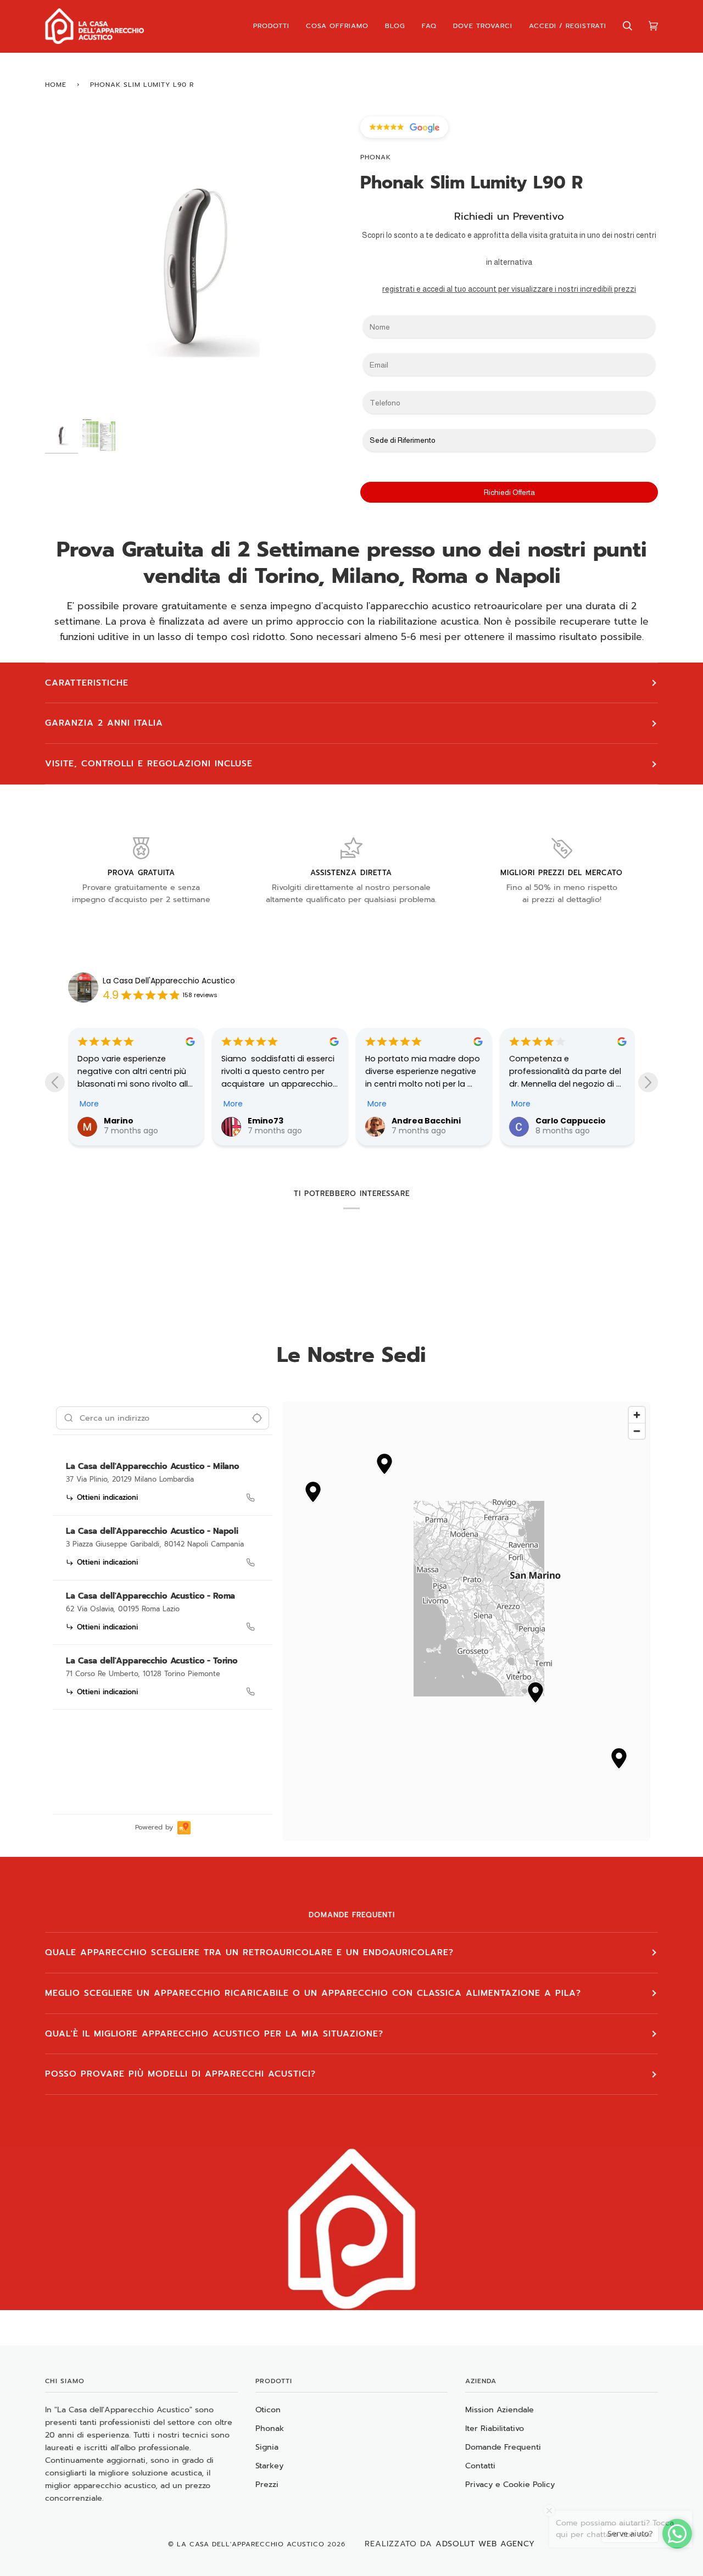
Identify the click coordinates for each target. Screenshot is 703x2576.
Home (56, 85)
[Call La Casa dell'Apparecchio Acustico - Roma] (250, 1627)
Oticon (268, 2410)
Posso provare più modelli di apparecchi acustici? (180, 2074)
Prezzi (267, 2484)
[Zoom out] (637, 1431)
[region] (466, 1621)
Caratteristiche (87, 683)
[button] (384, 1465)
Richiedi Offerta (509, 492)
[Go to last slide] (55, 1082)
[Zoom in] (637, 1415)
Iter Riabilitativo (495, 2428)
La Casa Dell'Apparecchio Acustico (169, 981)
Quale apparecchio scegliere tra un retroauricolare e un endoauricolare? (249, 1952)
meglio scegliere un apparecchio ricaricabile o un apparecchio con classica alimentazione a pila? (313, 1993)
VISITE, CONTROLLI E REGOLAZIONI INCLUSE (149, 764)
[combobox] (163, 1418)
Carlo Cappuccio (570, 1121)
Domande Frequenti (503, 2447)
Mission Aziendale (500, 2410)
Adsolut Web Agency (485, 2544)
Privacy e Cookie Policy (510, 2484)
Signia (267, 2447)
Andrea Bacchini (426, 1121)
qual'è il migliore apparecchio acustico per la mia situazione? (214, 2034)
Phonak (376, 157)
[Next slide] (648, 1082)
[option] (163, 1484)
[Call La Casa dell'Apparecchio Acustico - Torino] (250, 1692)
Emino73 (265, 1121)
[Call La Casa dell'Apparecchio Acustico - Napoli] (250, 1562)
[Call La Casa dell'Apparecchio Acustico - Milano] (250, 1498)
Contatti (480, 2466)
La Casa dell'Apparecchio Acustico (251, 2544)
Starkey (269, 2466)
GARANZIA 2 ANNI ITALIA (104, 723)
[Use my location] (257, 1418)
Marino (118, 1121)
